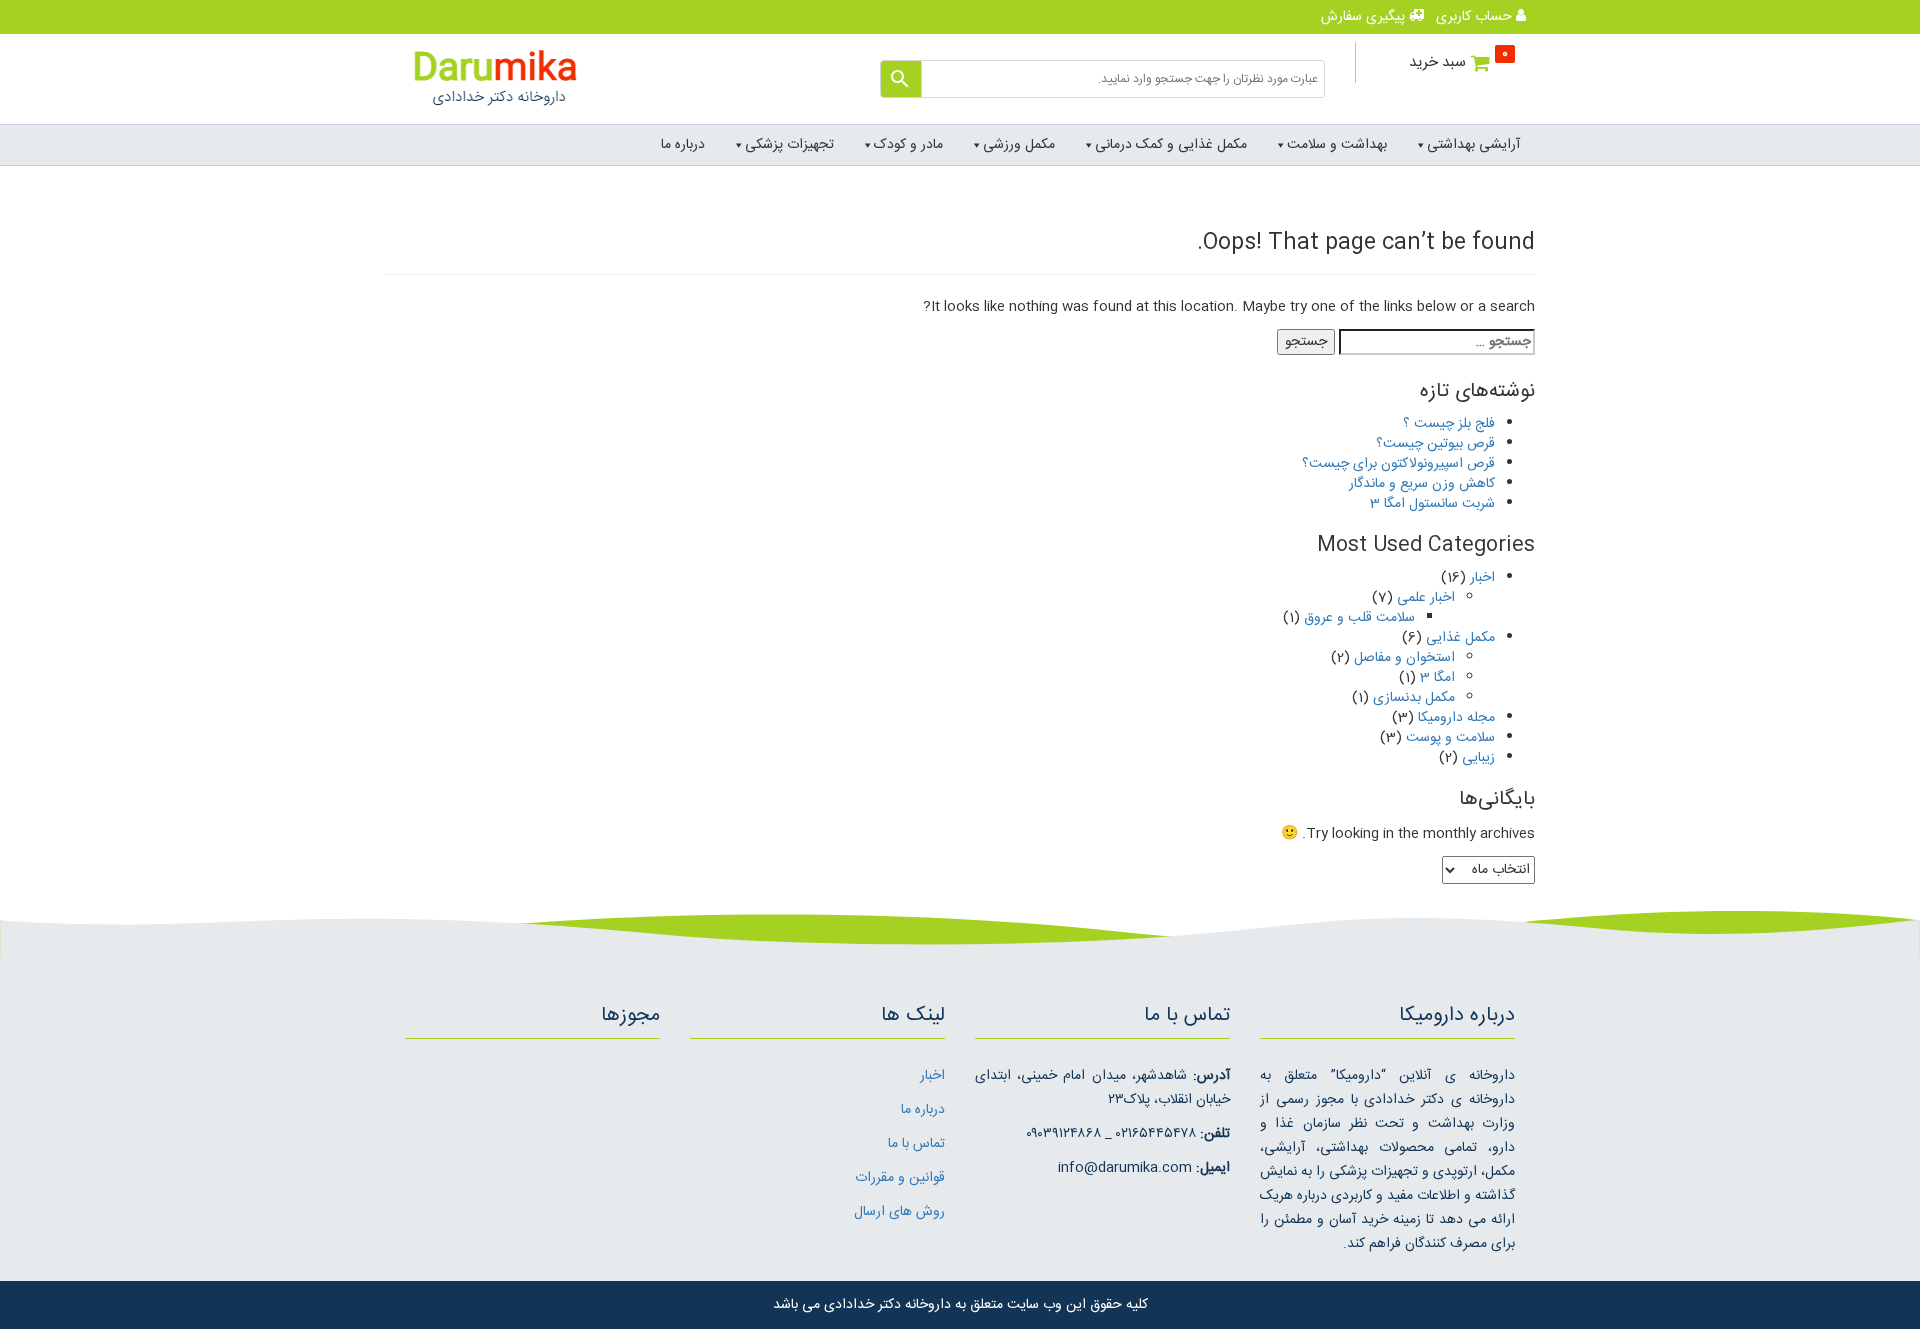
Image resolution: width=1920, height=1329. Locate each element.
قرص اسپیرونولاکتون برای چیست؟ (1398, 464)
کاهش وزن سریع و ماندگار (1422, 484)
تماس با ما (916, 1144)
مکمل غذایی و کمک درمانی (1171, 145)
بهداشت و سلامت (1337, 145)
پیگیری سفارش (1365, 17)
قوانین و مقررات (900, 1178)
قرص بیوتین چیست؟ (1435, 444)
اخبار (1482, 578)
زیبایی (1478, 758)
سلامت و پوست (1450, 738)
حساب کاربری (1476, 17)
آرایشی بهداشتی (1473, 145)
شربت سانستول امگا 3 (1432, 504)
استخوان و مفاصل (1404, 658)
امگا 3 (1437, 678)
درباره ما (683, 145)
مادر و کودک (908, 145)
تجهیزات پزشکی (789, 145)
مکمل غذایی (1460, 638)
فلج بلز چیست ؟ (1449, 424)
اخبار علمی (1426, 598)
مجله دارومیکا (1456, 718)
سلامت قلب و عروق (1359, 618)
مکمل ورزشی (1019, 145)
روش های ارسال (899, 1212)
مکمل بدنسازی (1414, 698)
